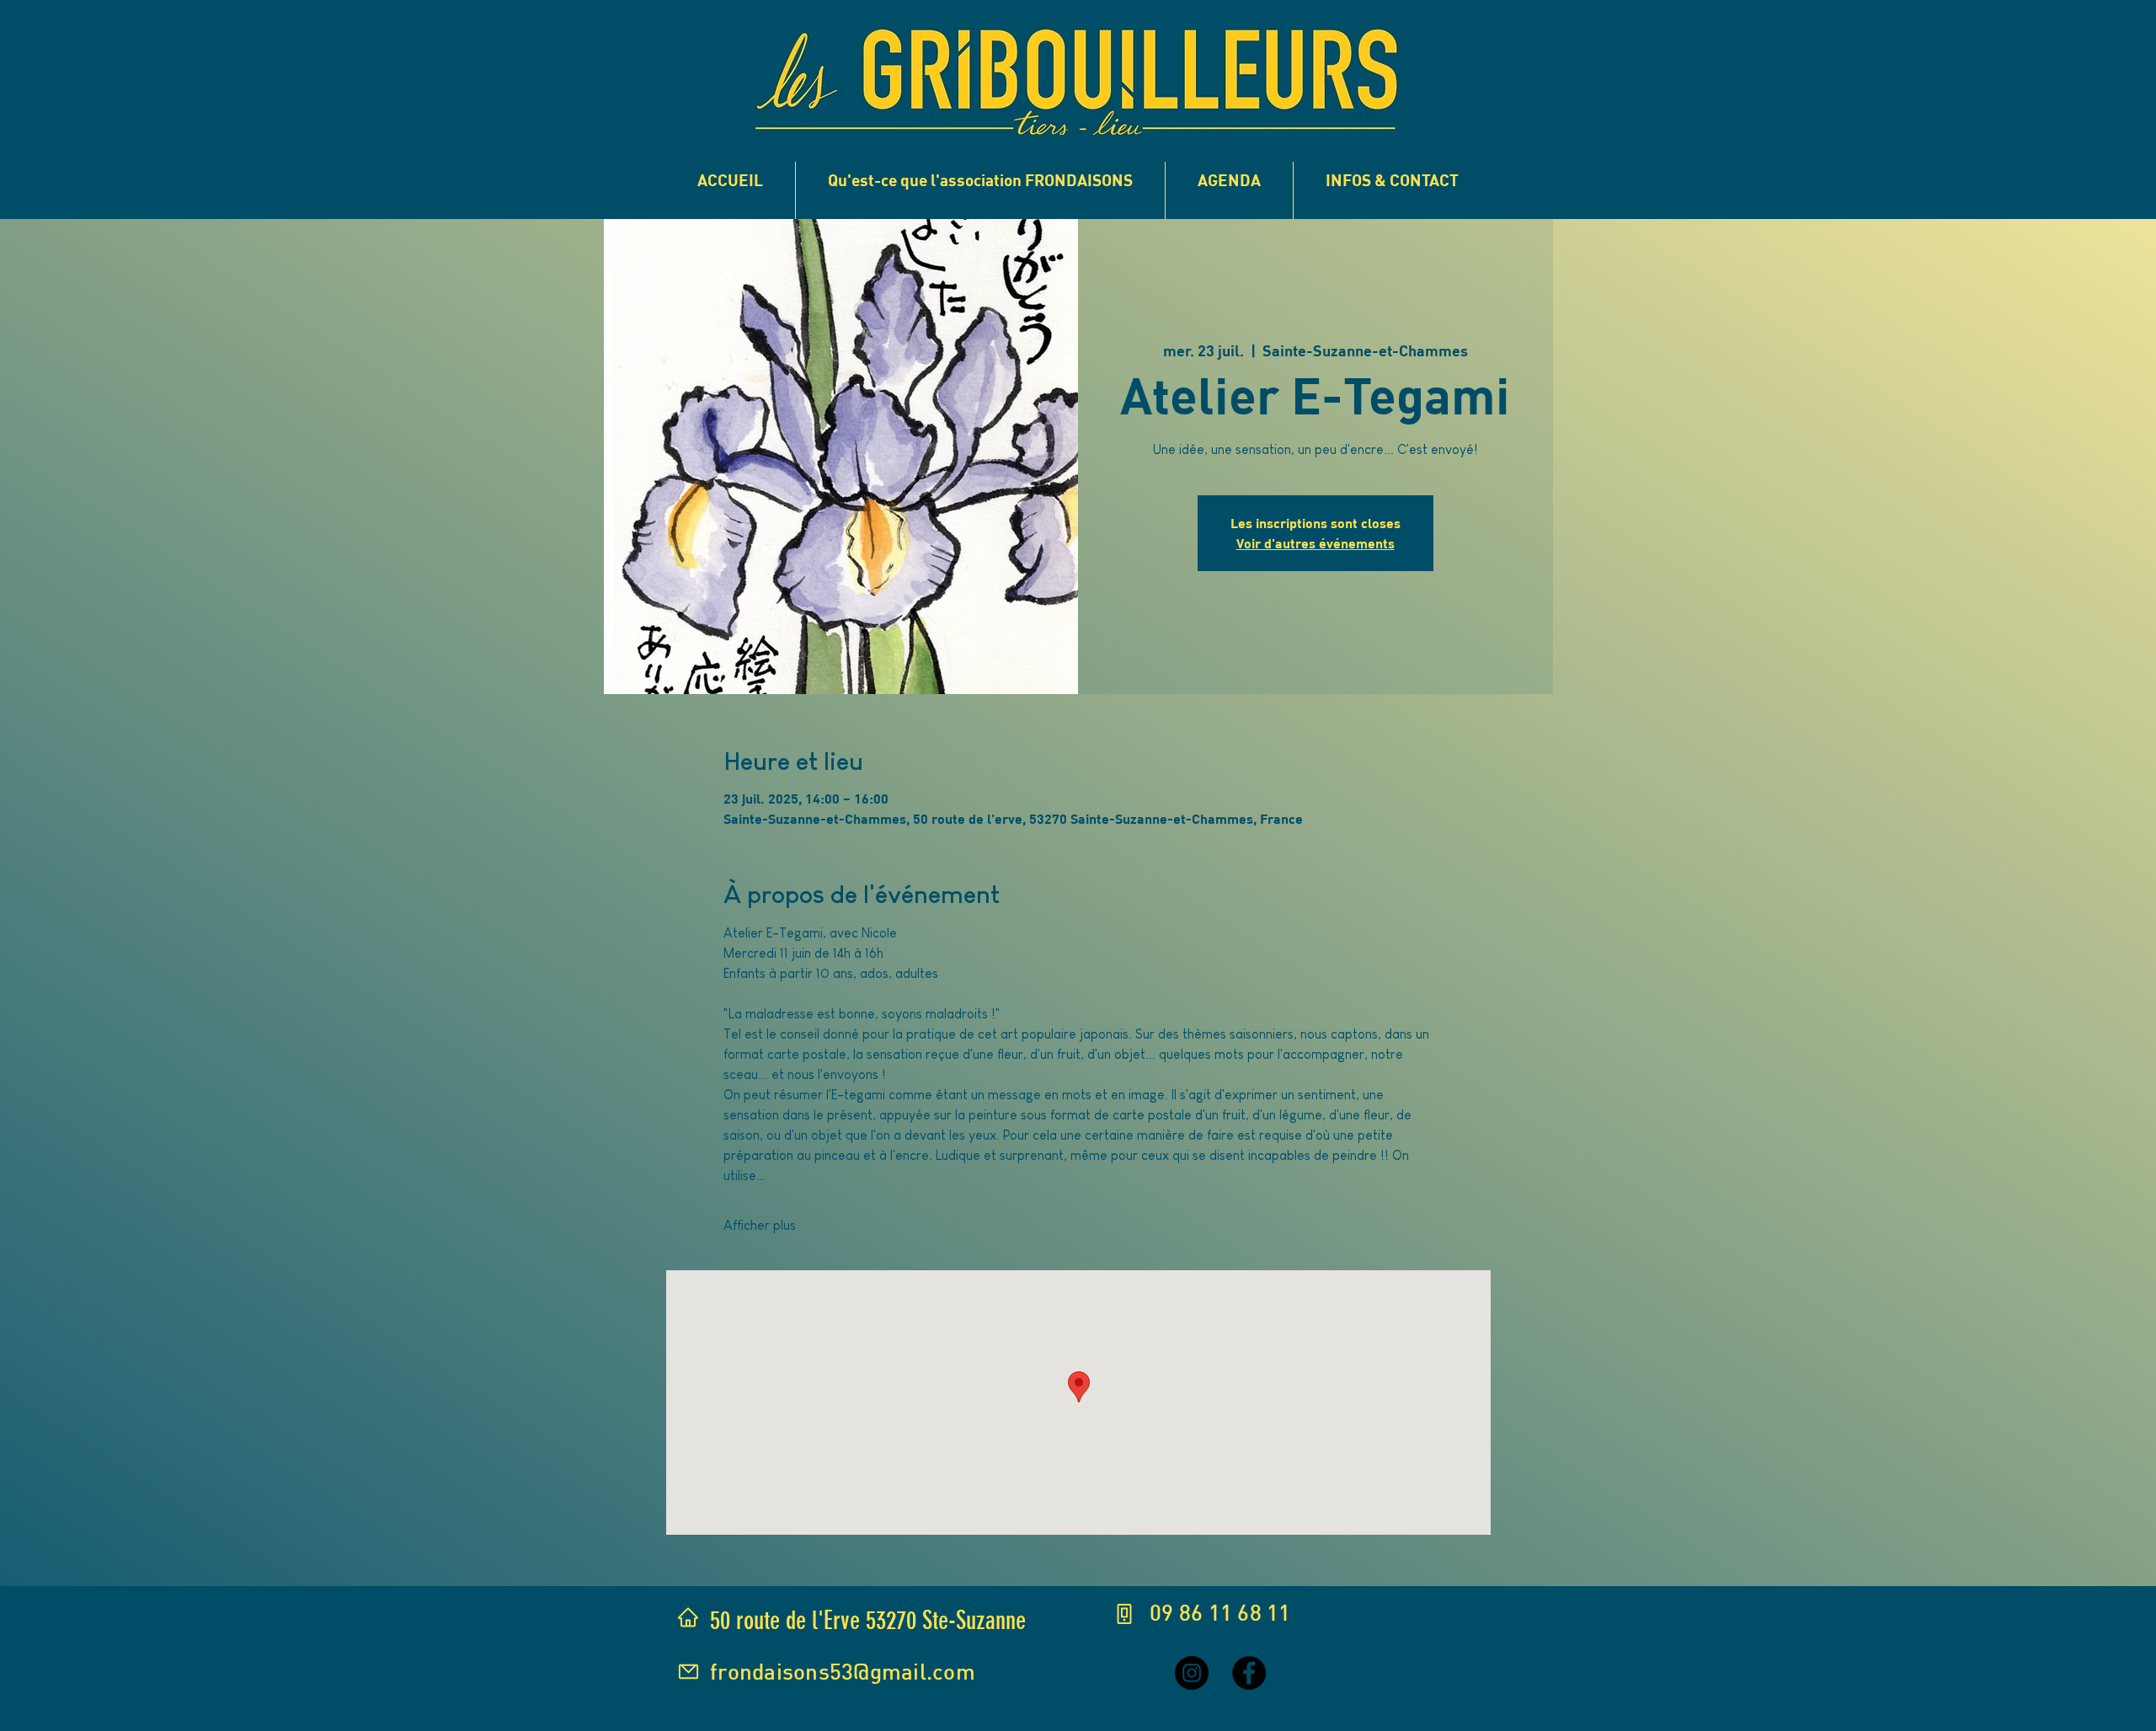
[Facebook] (1249, 1673)
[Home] (688, 1617)
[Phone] (1124, 1614)
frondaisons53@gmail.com (843, 1671)
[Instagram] (1192, 1673)
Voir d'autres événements (1315, 543)
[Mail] (688, 1672)
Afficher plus (760, 1225)
